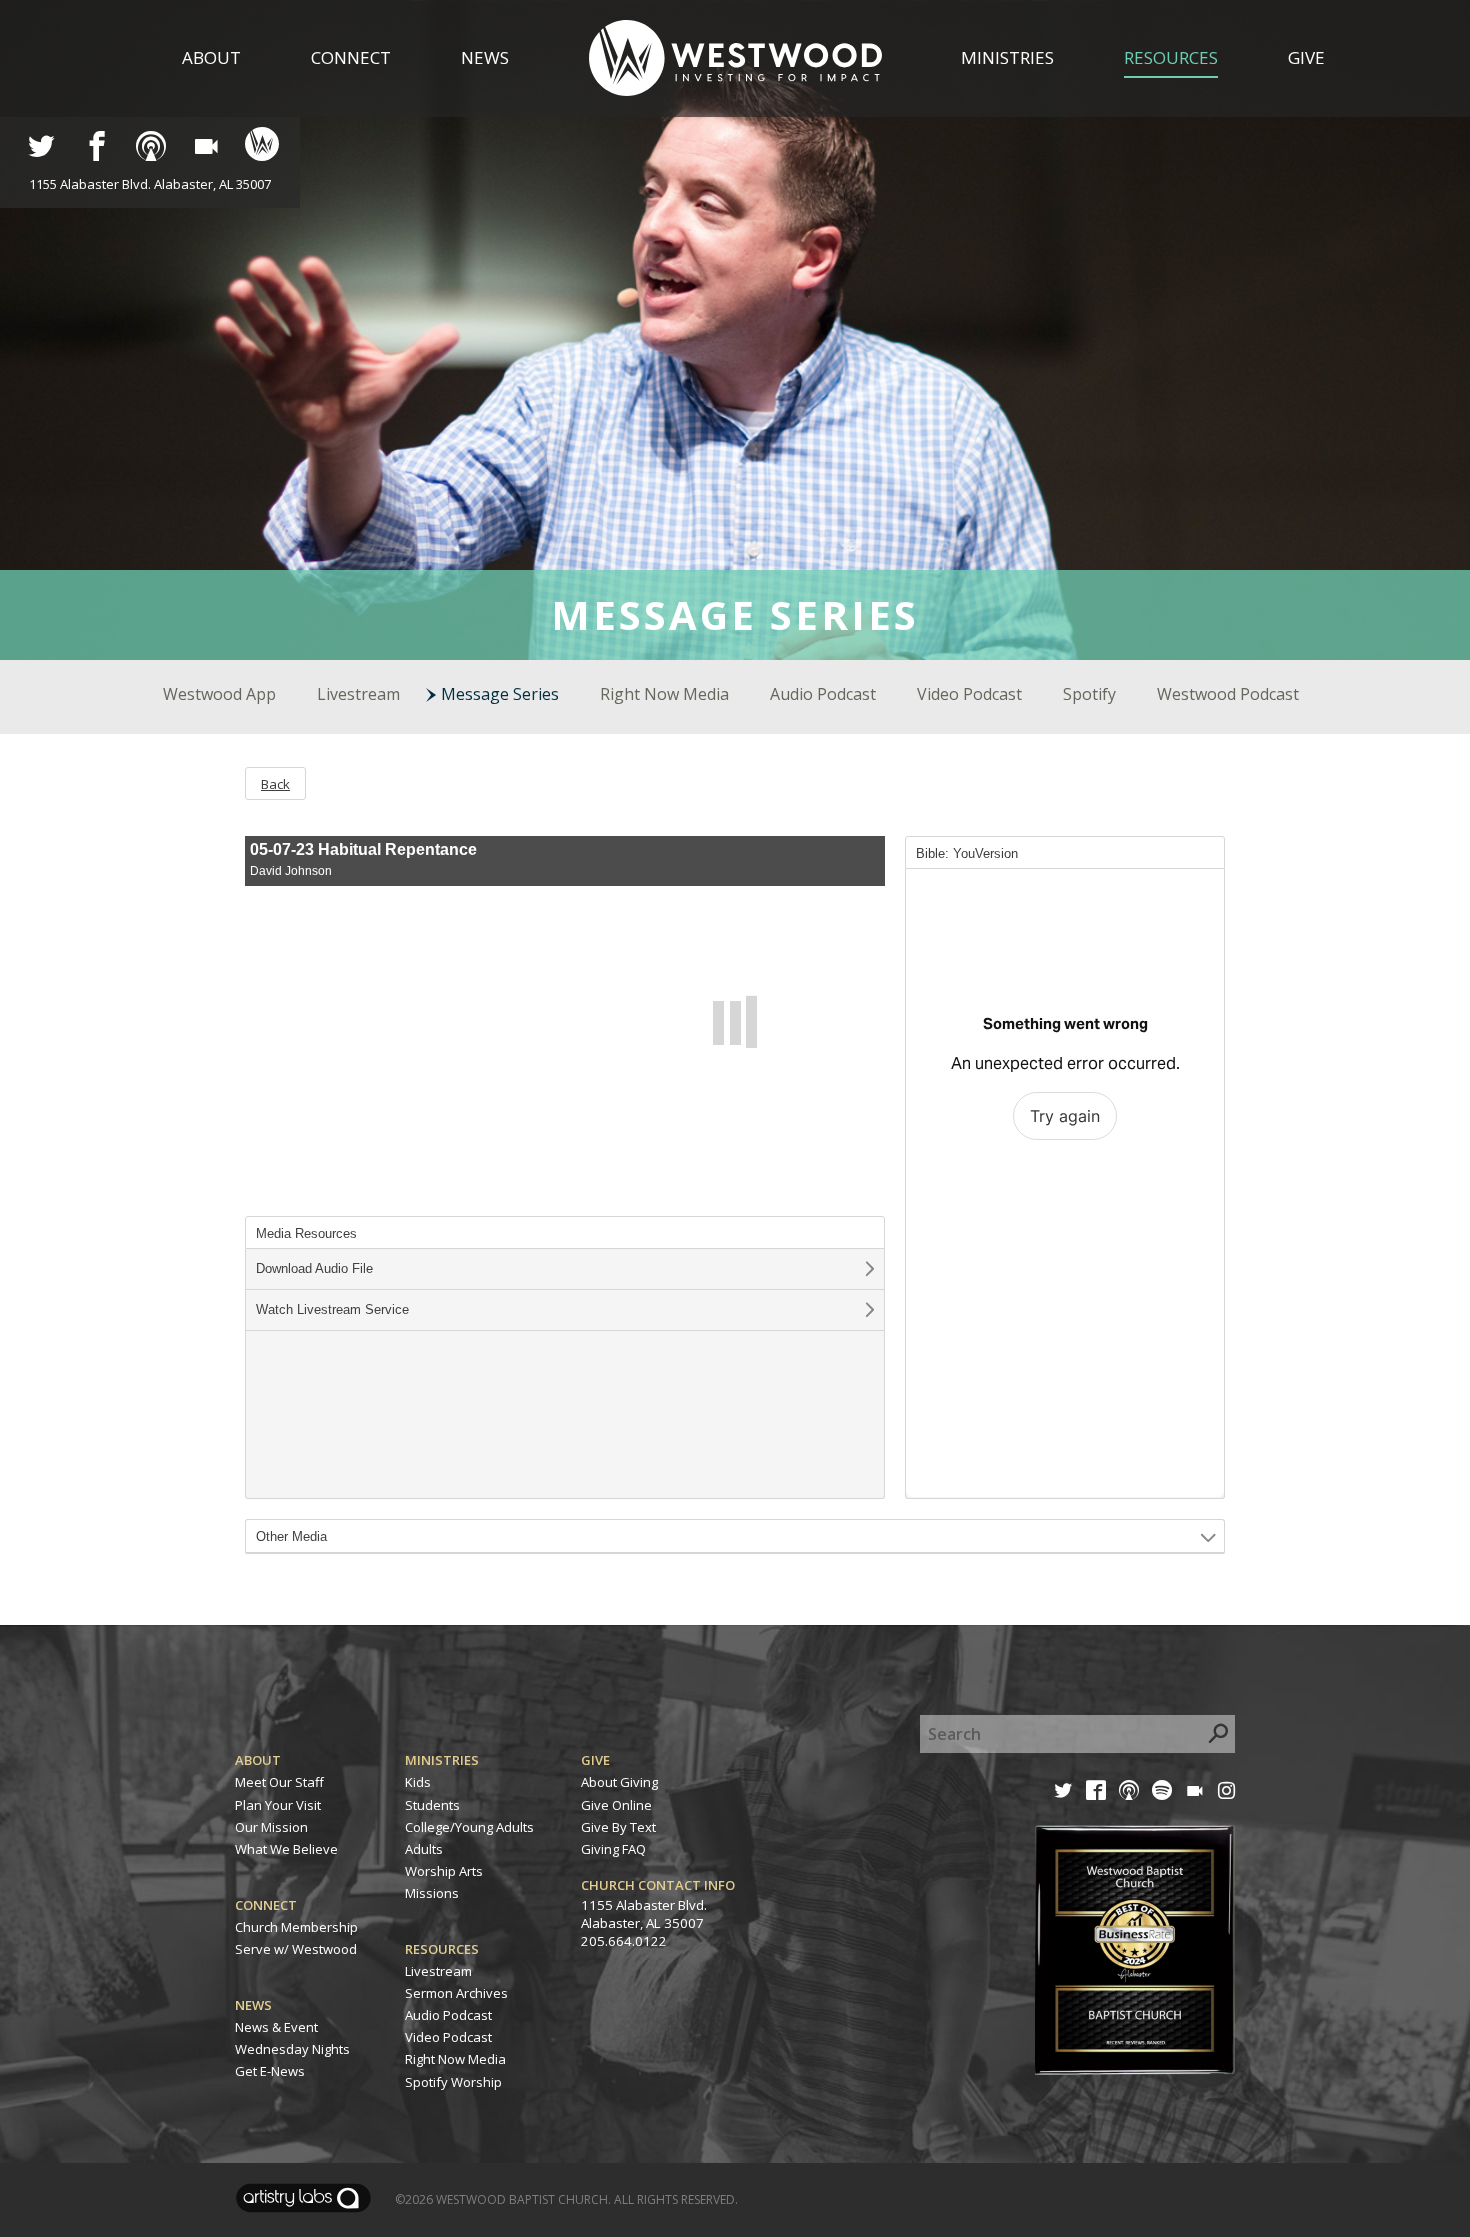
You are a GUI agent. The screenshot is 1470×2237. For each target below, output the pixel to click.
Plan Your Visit (278, 1805)
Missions (432, 1893)
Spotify (1089, 694)
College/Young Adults (469, 1827)
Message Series (500, 694)
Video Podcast (969, 694)
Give (1306, 57)
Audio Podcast (823, 694)
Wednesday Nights (292, 2049)
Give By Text (618, 1827)
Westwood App (219, 694)
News (485, 57)
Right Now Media (664, 694)
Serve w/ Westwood (296, 1949)
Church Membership (296, 1927)
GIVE (595, 1760)
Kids (418, 1782)
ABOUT (258, 1760)
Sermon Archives (456, 1993)
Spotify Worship (453, 2082)
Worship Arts (444, 1871)
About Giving (619, 1782)
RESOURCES (442, 1949)
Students (432, 1805)
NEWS (253, 2005)
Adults (424, 1849)
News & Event (276, 2027)
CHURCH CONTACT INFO (658, 1885)
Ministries (1007, 57)
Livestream (358, 694)
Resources (1171, 57)
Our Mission (271, 1827)
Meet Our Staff (279, 1782)
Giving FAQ (613, 1849)
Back (275, 784)
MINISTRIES (442, 1760)
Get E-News (270, 2071)
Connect (351, 57)
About (211, 57)
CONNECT (266, 1905)
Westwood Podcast (1228, 694)
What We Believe (286, 1849)
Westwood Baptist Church (522, 2199)
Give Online (616, 1805)
